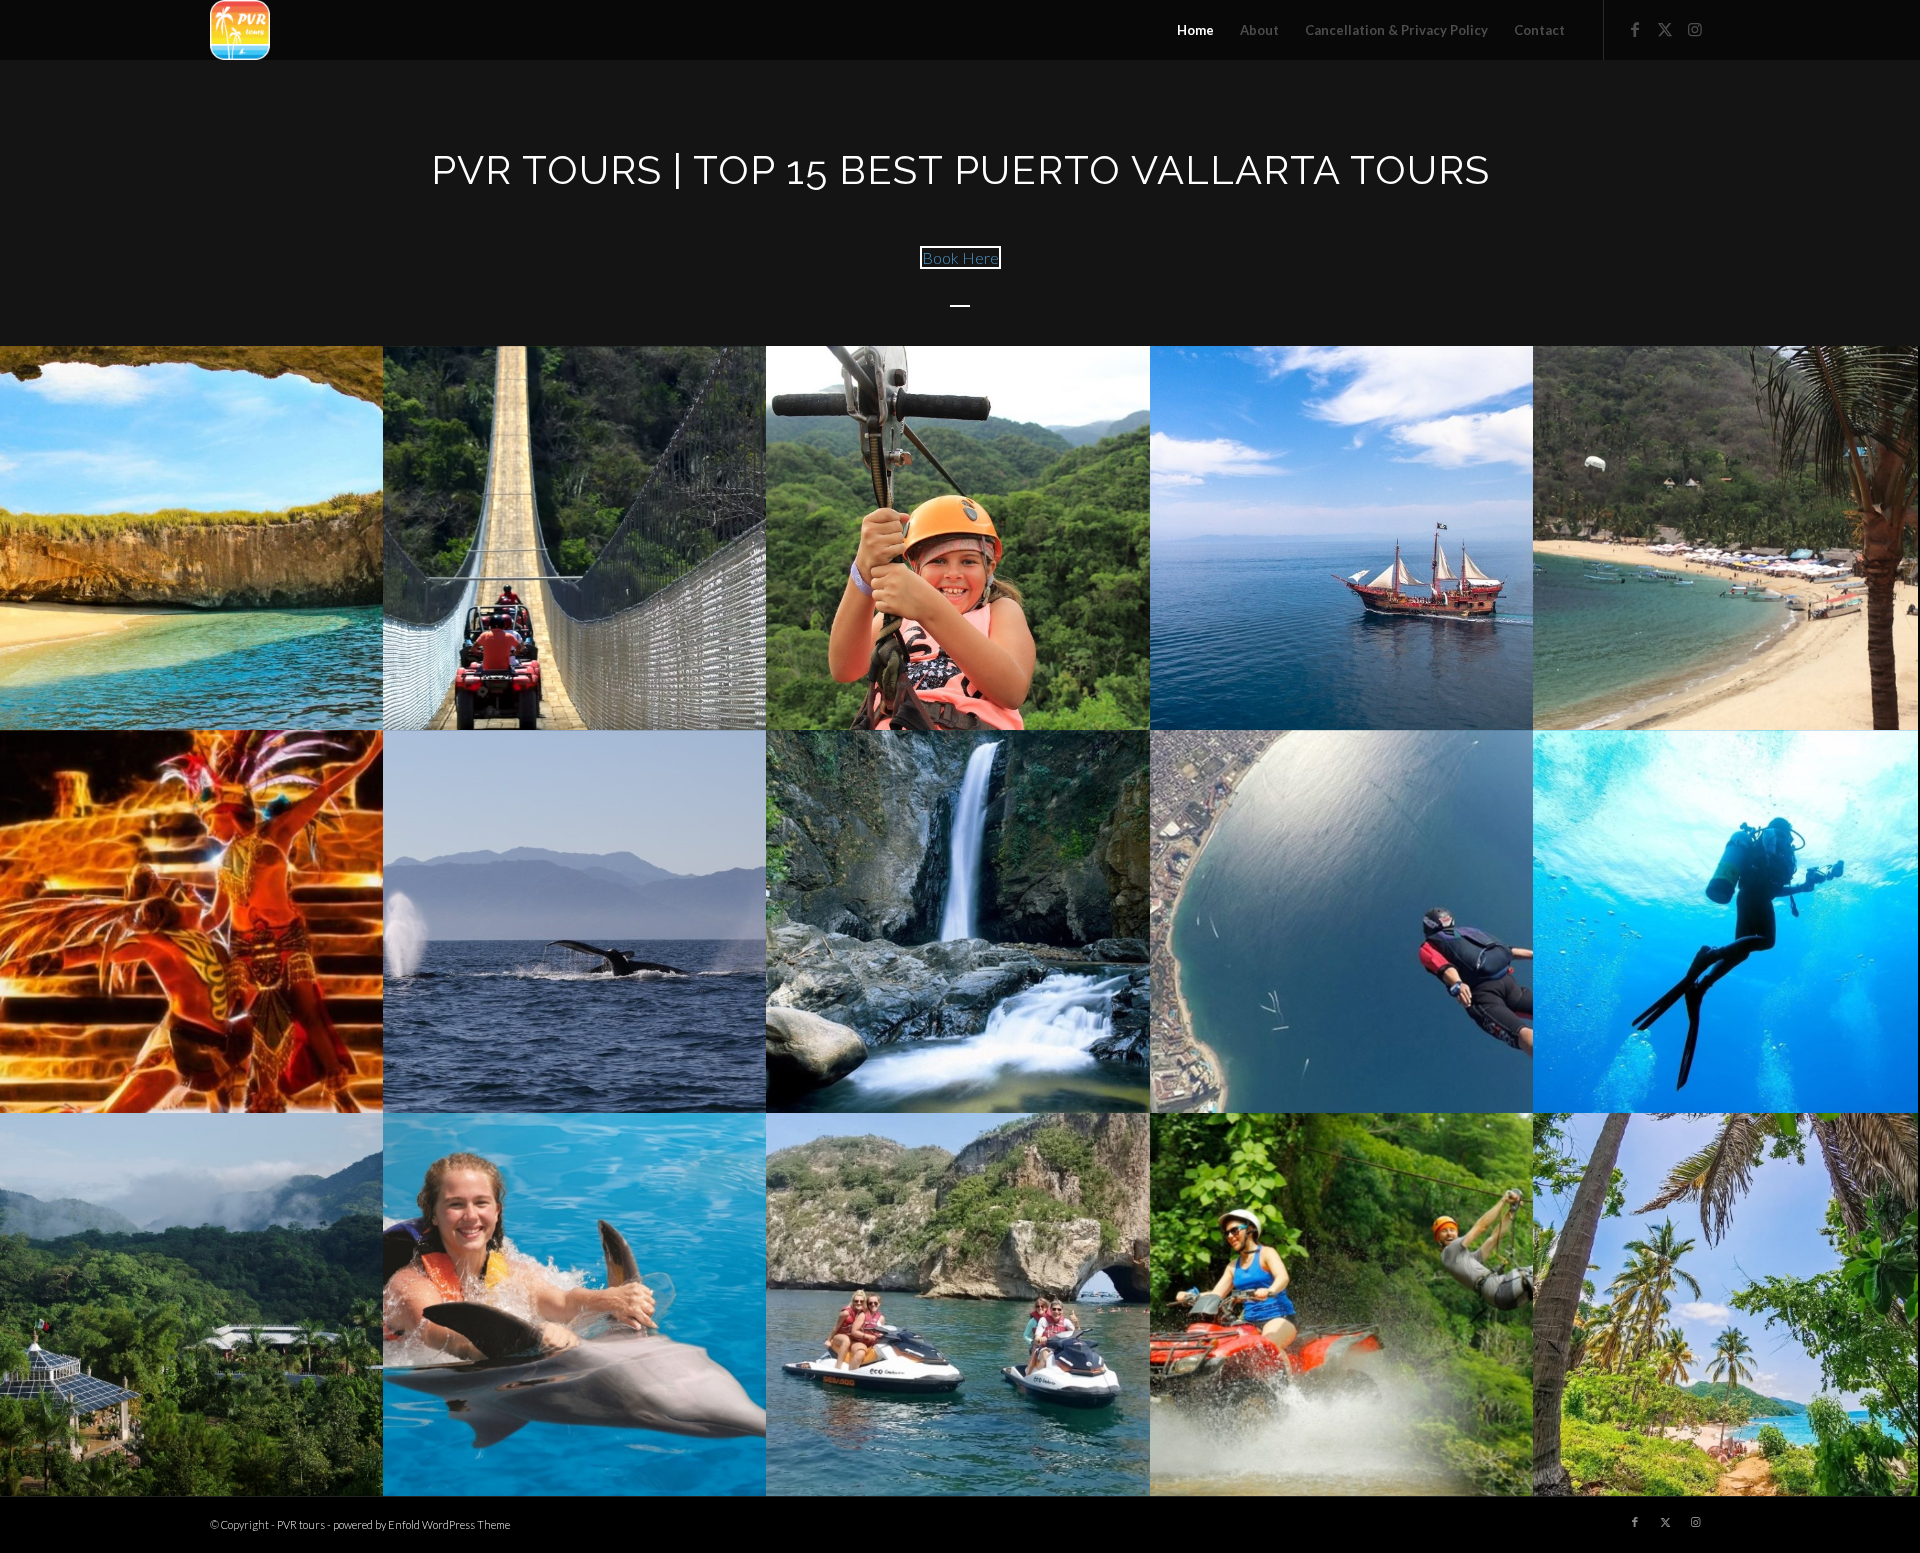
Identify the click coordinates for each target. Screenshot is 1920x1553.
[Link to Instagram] (1695, 29)
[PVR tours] (240, 30)
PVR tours (301, 1524)
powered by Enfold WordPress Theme (421, 1524)
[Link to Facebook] (1635, 29)
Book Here (960, 257)
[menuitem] (1195, 30)
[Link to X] (1665, 29)
